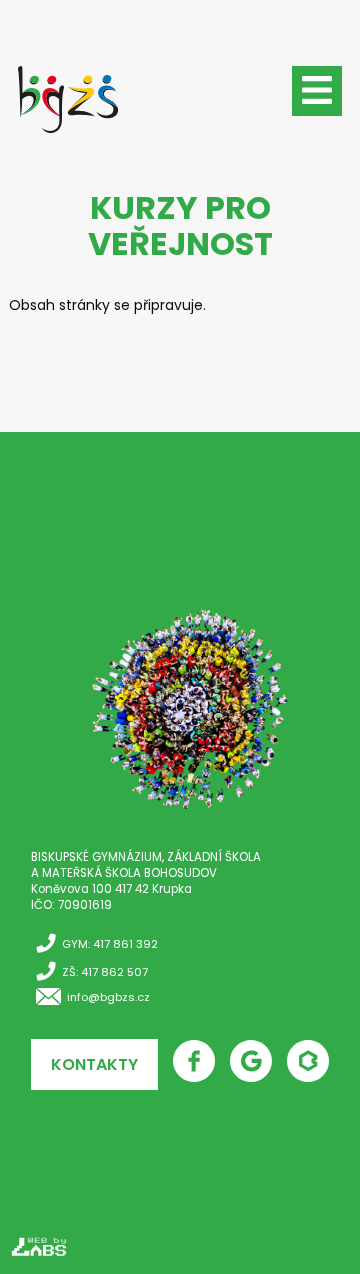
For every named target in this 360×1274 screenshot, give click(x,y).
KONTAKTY (94, 1064)
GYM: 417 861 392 (110, 944)
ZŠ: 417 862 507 (105, 972)
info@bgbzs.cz (108, 997)
